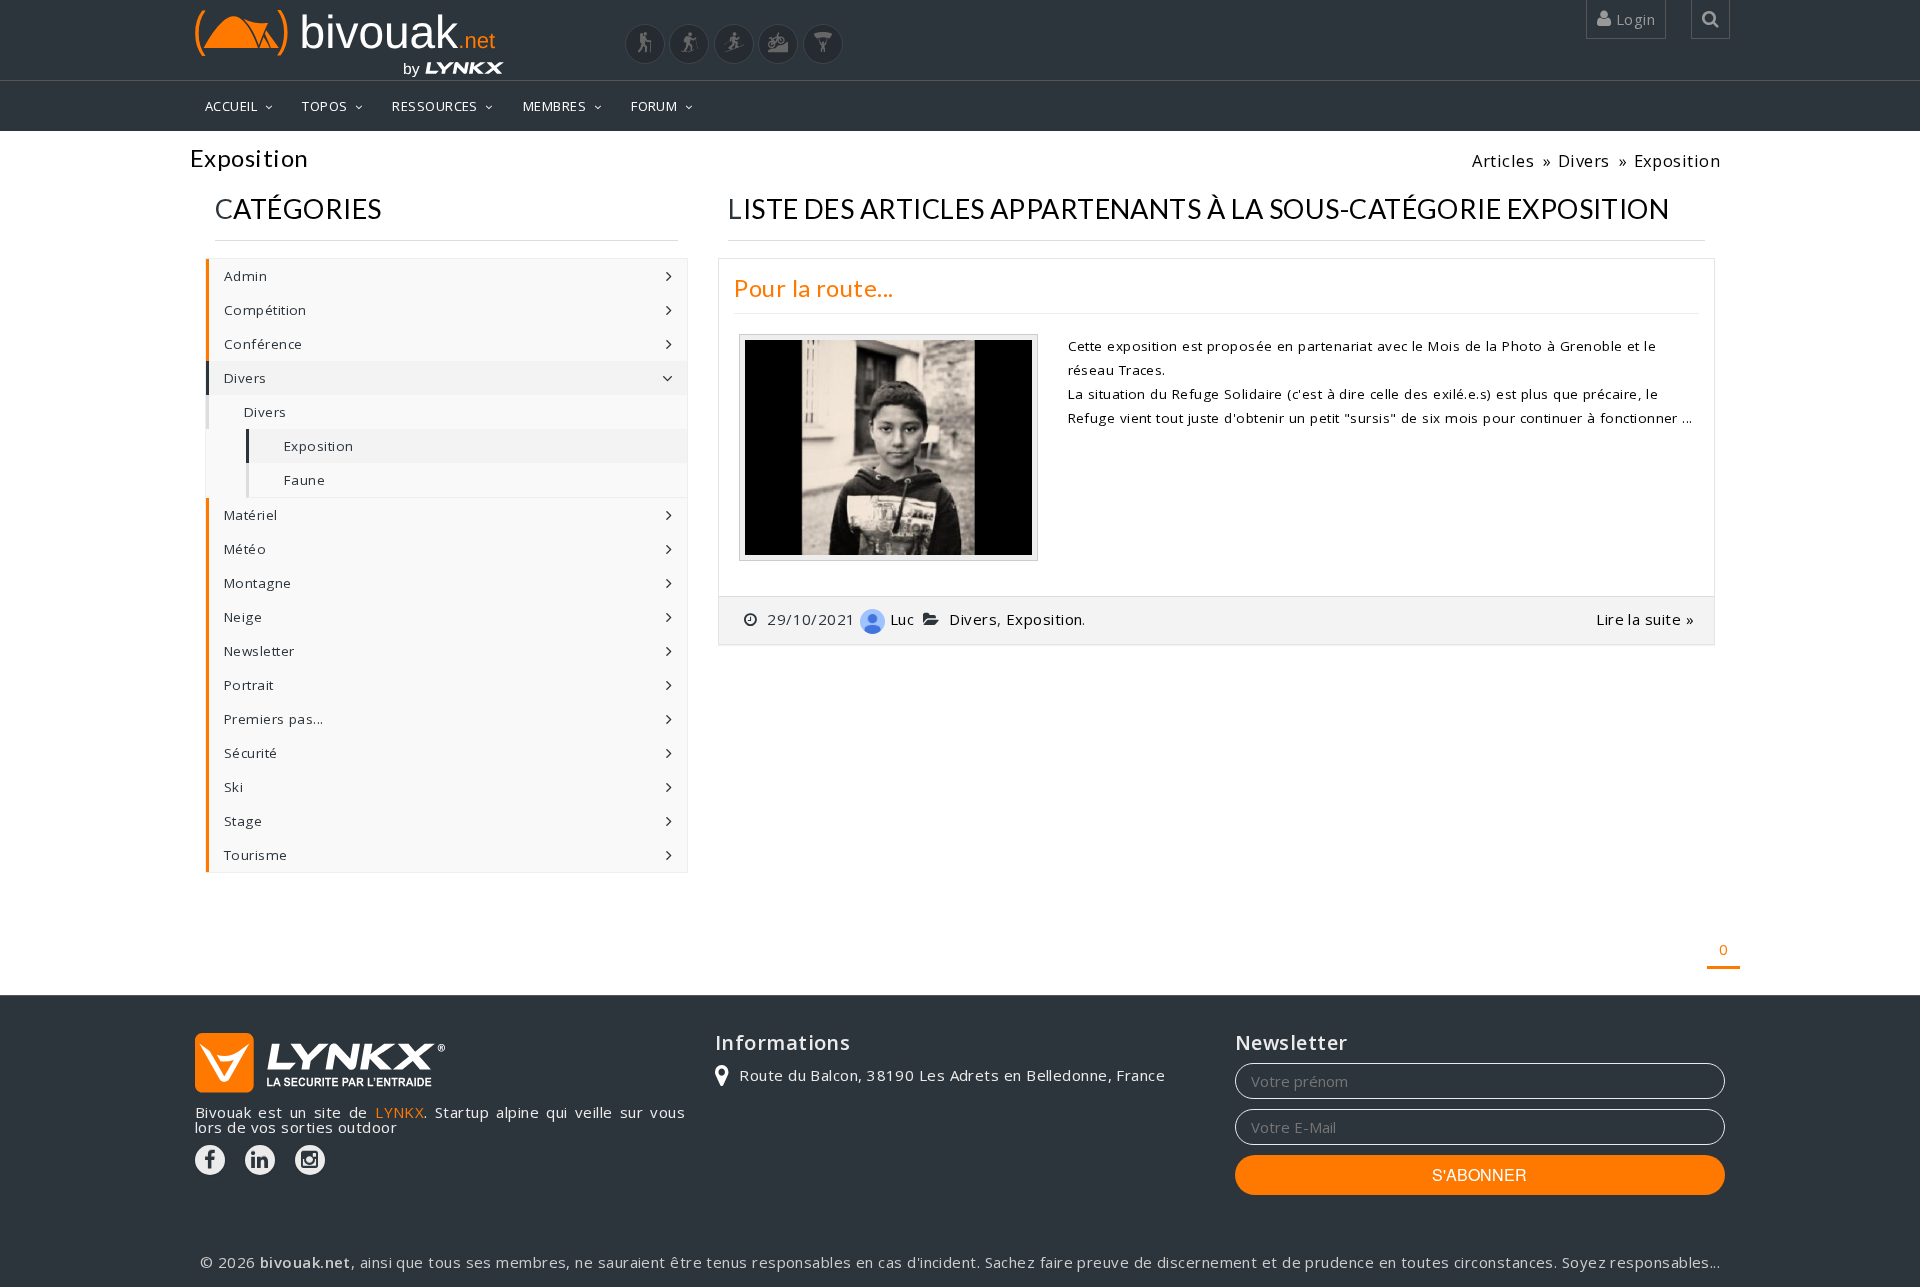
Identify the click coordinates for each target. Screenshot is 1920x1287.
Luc (902, 619)
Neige (243, 617)
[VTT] (778, 44)
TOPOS (324, 106)
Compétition (265, 310)
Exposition (1677, 160)
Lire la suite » (1645, 619)
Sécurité (251, 753)
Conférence (263, 344)
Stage (243, 821)
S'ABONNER (1479, 1174)
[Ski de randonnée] (734, 44)
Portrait (249, 685)
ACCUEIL (231, 106)
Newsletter (259, 651)
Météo (245, 549)
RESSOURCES (435, 106)
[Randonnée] (645, 44)
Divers (1584, 160)
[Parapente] (823, 44)
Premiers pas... (274, 719)
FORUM (654, 106)
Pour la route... (813, 287)
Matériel (251, 515)
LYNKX (399, 1112)
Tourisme (256, 855)
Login (1633, 19)
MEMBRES (554, 106)
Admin (245, 276)
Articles (1503, 160)
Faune (304, 480)
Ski (233, 787)
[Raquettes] (689, 44)
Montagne (258, 583)
